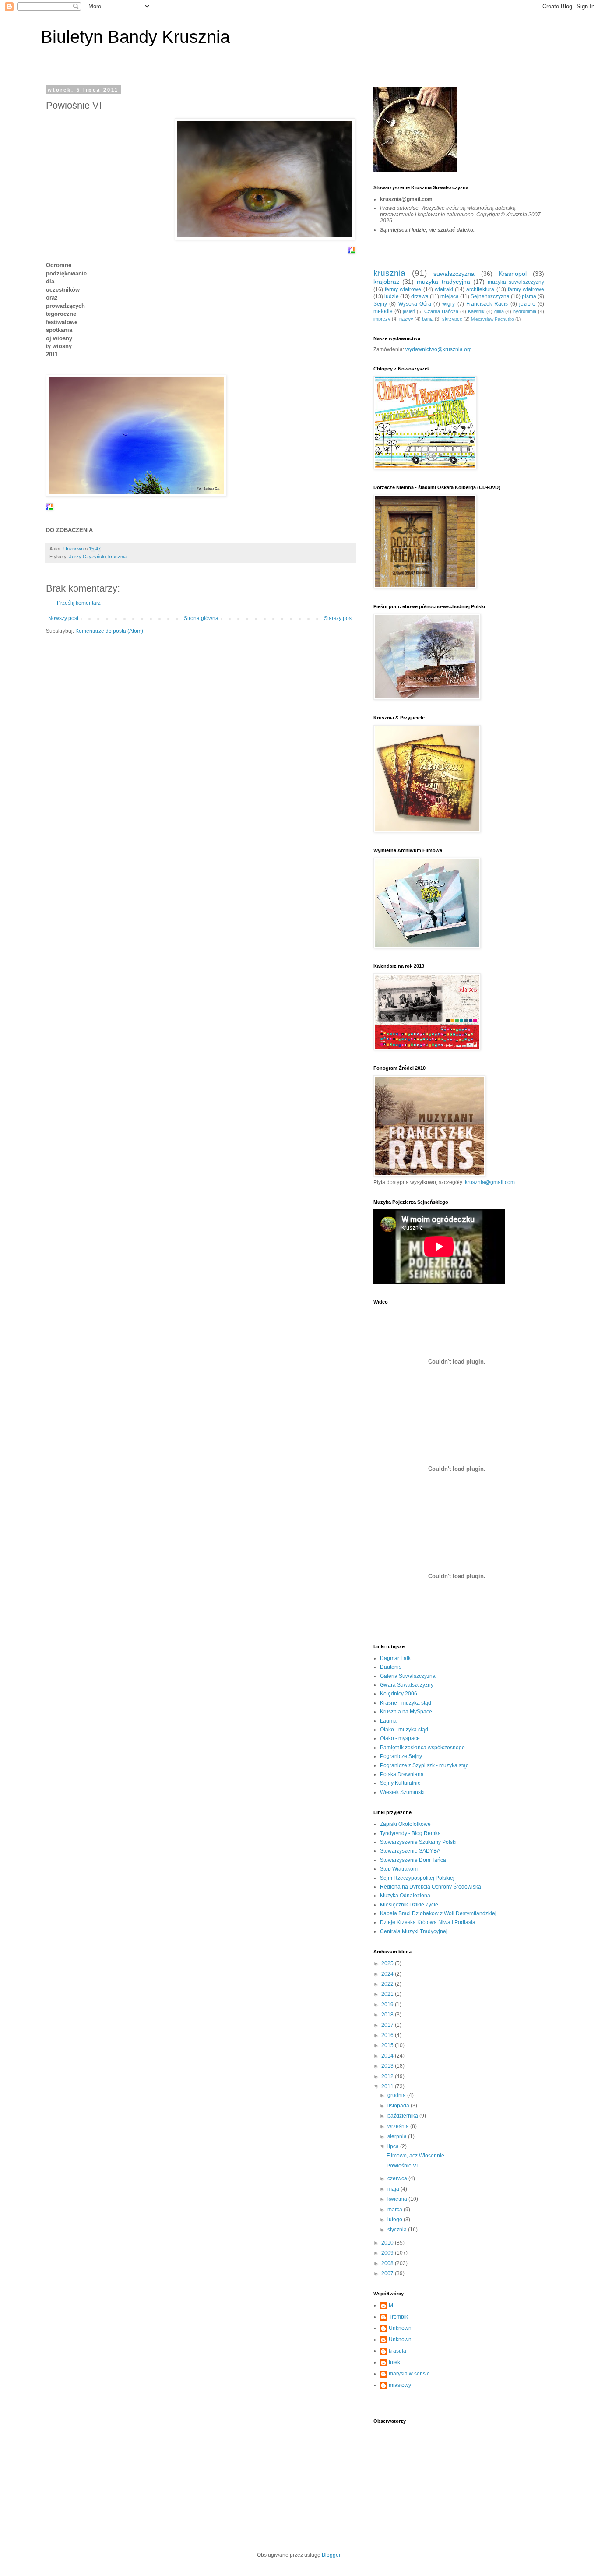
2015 (388, 2045)
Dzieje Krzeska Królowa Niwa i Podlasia (428, 1922)
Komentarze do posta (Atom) (109, 631)
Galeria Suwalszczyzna (408, 1676)
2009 (388, 2253)
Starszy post (338, 618)
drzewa (420, 296)
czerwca (398, 2178)
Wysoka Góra (415, 304)
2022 (388, 1984)
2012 (388, 2076)
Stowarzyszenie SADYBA (410, 1851)
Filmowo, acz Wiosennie (415, 2156)
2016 (388, 2035)
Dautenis (391, 1667)
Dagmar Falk (395, 1658)
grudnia (397, 2095)
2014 (388, 2056)
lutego (396, 2220)
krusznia (117, 557)
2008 (388, 2263)
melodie (383, 311)
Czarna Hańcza (441, 311)
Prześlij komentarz (79, 603)
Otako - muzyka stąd (404, 1730)
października (403, 2116)
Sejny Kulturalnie (400, 1783)
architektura (480, 289)
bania (428, 319)
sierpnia (398, 2136)
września (399, 2126)
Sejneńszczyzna (490, 296)
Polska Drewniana (402, 1774)
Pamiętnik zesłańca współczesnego (422, 1748)
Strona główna (201, 618)
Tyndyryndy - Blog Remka (410, 1833)
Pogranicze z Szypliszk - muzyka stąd (424, 1765)
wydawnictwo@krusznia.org (439, 349)
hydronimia (525, 311)
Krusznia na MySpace (406, 1712)
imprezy (382, 319)
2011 (388, 2086)
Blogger (331, 2555)
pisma (529, 296)
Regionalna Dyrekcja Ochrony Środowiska (431, 1887)
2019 (388, 2005)
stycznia (398, 2230)
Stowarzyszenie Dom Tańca (413, 1860)
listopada (399, 2106)
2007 (388, 2273)
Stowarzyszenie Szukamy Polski (418, 1842)
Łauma (388, 1721)
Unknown (400, 2328)
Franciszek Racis (487, 304)
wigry (448, 304)
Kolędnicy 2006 (399, 1694)
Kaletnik (476, 311)
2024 (388, 1974)
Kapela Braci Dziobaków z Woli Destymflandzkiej (438, 1913)
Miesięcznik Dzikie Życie (409, 1905)
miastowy (400, 2385)
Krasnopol (513, 274)
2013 (388, 2066)
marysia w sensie (409, 2374)
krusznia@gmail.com (490, 1182)
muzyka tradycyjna (443, 282)
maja (394, 2189)
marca (396, 2210)
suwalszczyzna (454, 274)
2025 (388, 1963)
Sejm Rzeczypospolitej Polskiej (417, 1878)
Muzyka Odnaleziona (405, 1896)
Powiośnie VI (402, 2166)
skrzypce (452, 319)
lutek (394, 2362)
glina (499, 311)
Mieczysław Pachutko (492, 319)
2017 (388, 2025)
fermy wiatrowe (403, 289)
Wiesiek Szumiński (402, 1792)
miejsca (450, 296)
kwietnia (398, 2199)
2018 (388, 2015)
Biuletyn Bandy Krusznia (135, 37)
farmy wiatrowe (526, 289)
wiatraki (444, 289)
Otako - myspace (400, 1738)
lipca (394, 2146)
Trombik (398, 2317)
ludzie (392, 296)
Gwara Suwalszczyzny (407, 1685)
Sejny (380, 304)
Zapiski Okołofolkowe (405, 1824)
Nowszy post (63, 618)
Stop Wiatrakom (399, 1869)
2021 (388, 1994)
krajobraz (386, 282)
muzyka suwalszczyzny (516, 282)
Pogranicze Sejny (401, 1756)
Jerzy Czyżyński (87, 557)
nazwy (406, 319)
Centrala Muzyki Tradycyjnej (414, 1931)
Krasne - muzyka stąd (406, 1703)
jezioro (527, 304)
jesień (409, 311)
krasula (397, 2351)
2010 (388, 2243)
